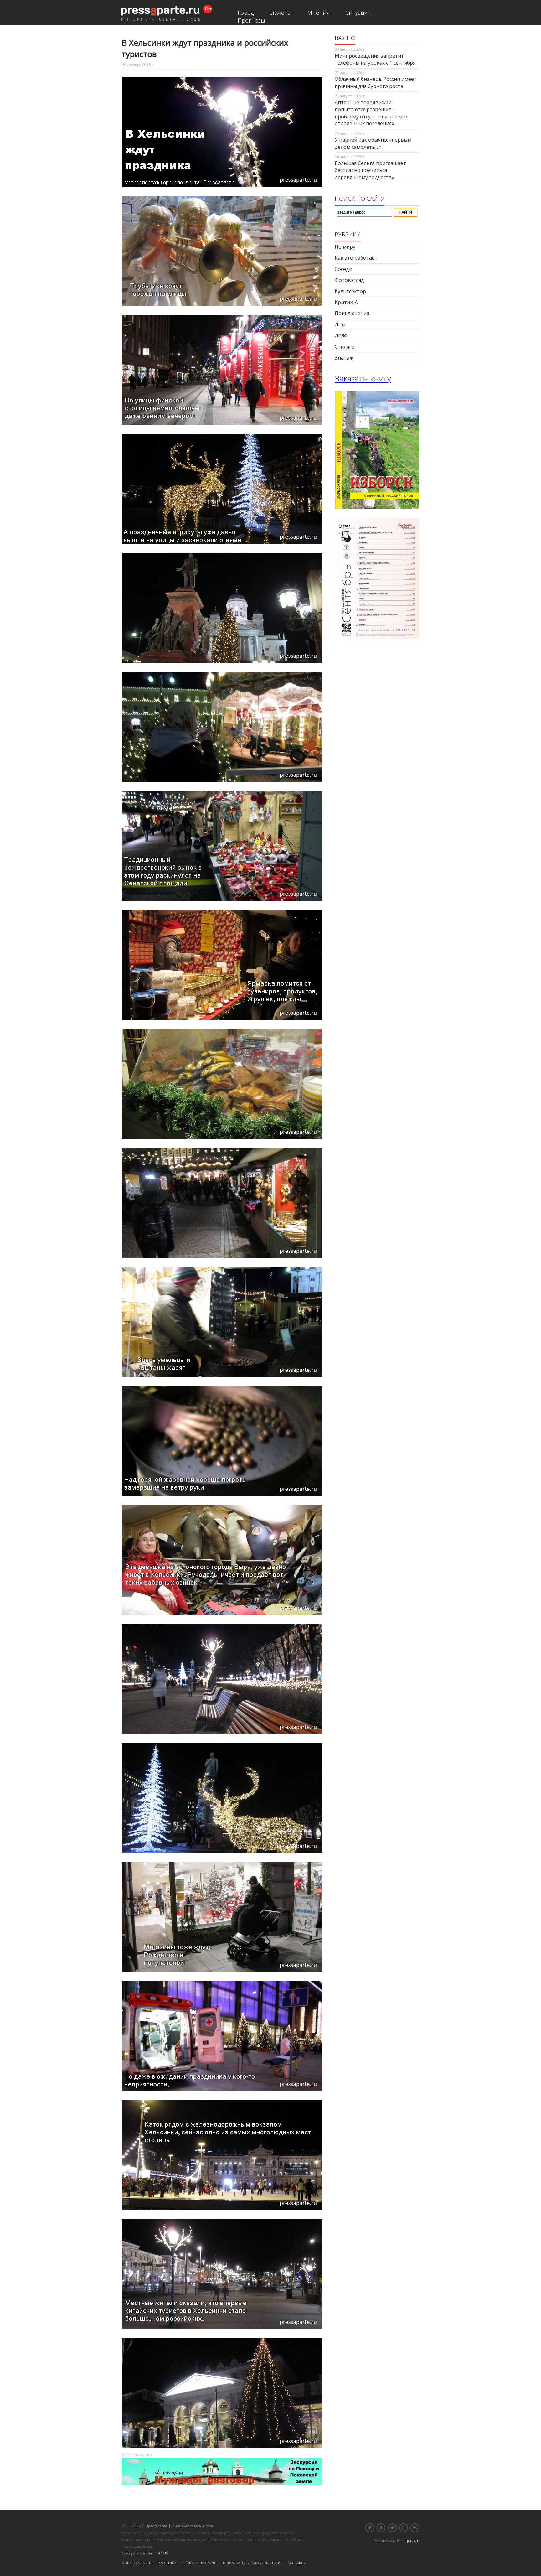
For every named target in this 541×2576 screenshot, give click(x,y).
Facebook (370, 2528)
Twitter (392, 2528)
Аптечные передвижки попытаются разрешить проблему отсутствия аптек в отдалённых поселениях (371, 113)
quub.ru (412, 2541)
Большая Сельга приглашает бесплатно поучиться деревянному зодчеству (370, 170)
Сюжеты (280, 13)
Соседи (343, 269)
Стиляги (345, 347)
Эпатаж (344, 358)
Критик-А (346, 302)
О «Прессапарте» (137, 2563)
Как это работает (356, 258)
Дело (341, 335)
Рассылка (167, 2563)
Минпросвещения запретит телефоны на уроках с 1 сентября (375, 59)
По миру (345, 247)
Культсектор (350, 291)
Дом (340, 324)
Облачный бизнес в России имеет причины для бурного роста (376, 82)
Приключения (352, 313)
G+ (404, 2528)
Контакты (297, 2563)
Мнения (318, 13)
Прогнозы (251, 20)
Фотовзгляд (349, 280)
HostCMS (160, 2553)
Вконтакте (381, 2528)
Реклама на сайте (199, 2563)
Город (246, 13)
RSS (415, 2528)
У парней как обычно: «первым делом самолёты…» (373, 143)
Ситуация (358, 13)
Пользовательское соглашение (252, 2563)
